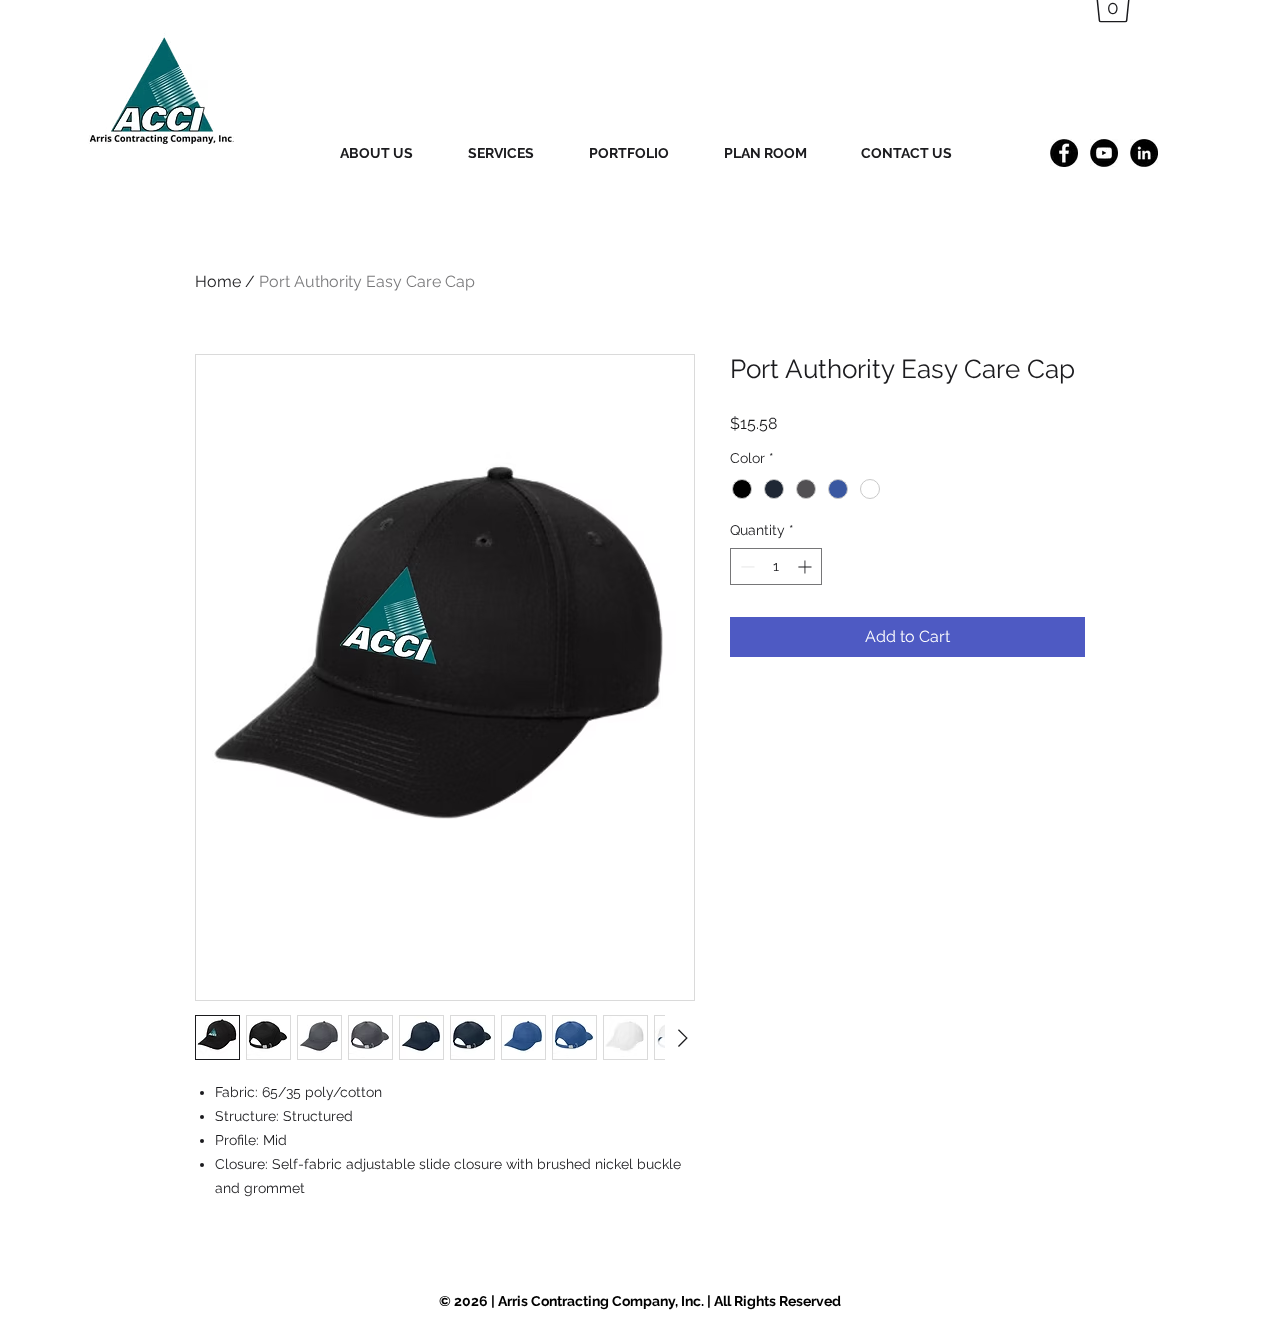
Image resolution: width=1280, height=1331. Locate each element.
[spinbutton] (776, 566)
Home (218, 281)
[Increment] (806, 566)
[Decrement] (745, 566)
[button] (394, 153)
